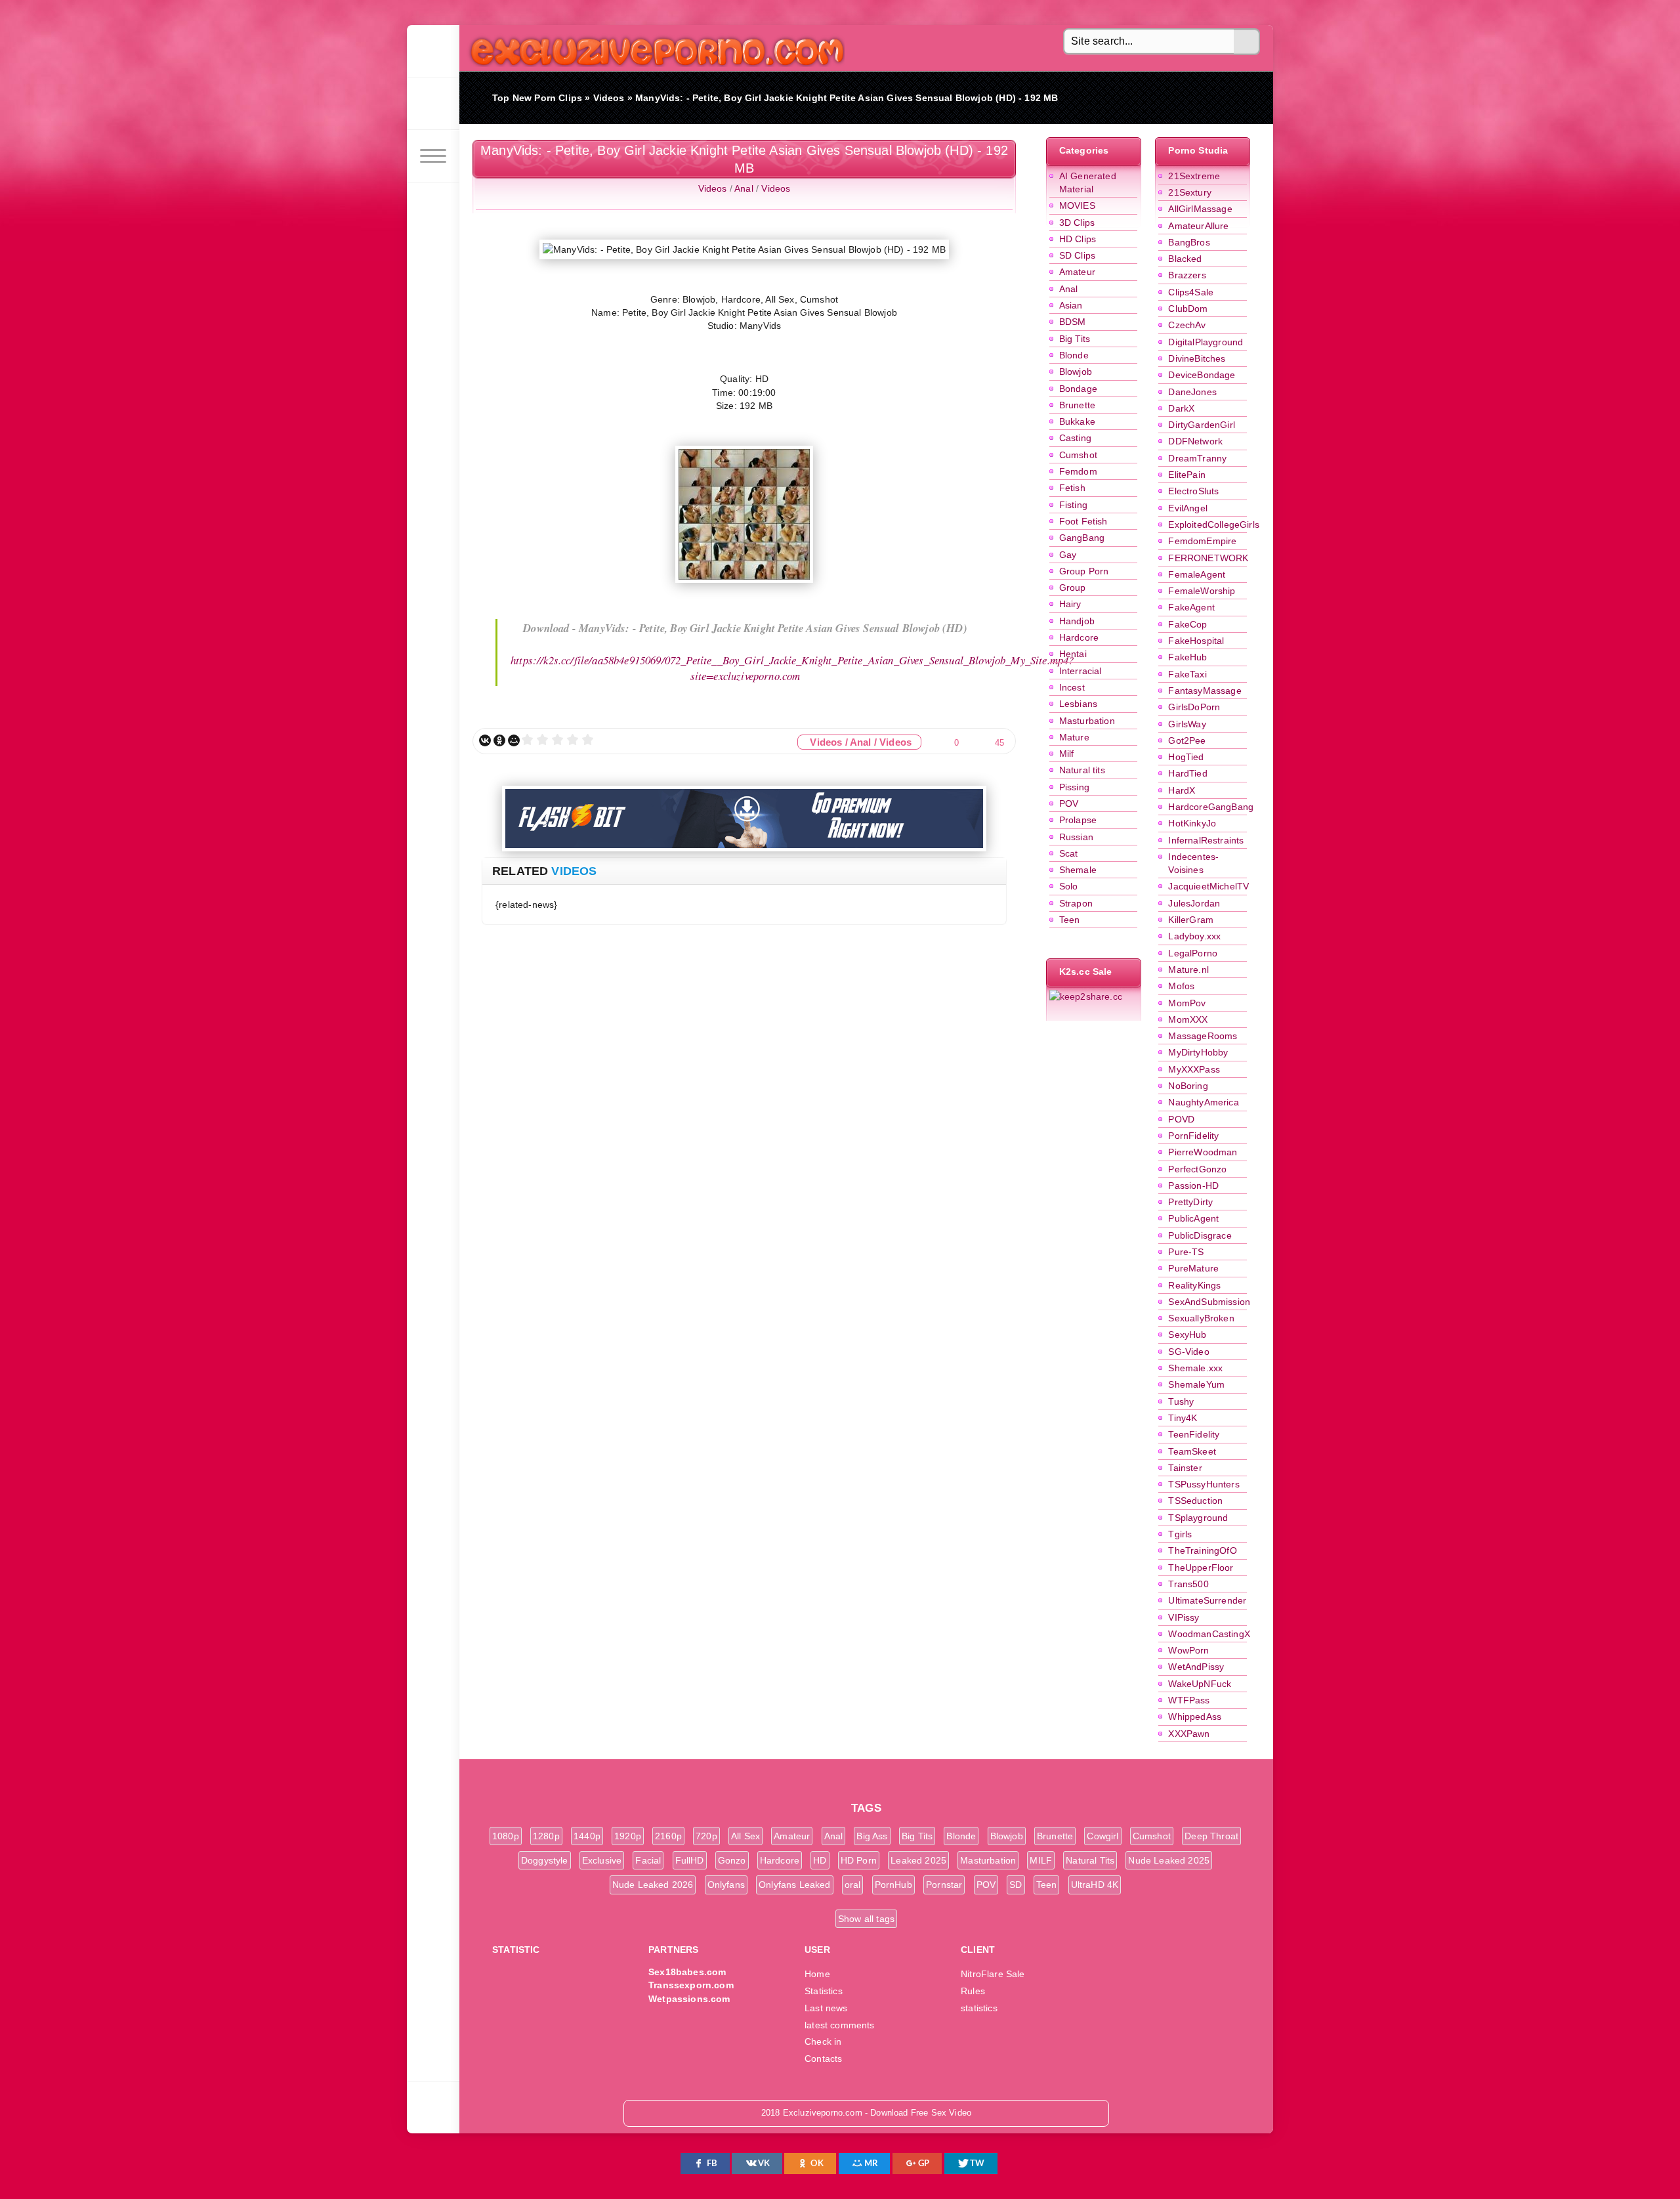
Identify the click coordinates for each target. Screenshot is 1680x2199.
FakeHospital (1196, 641)
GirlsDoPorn (1194, 707)
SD (1016, 1885)
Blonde (1074, 355)
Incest (1072, 687)
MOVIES (1077, 205)
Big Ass (872, 1836)
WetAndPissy (1196, 1667)
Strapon (1076, 903)
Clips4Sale (1191, 292)
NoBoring (1188, 1086)
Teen (1070, 920)
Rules (973, 1991)
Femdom (1078, 471)
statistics (979, 2008)
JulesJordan (1194, 903)
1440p (587, 1836)
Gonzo (732, 1860)
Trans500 (1188, 1584)
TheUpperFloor (1201, 1568)
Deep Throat (1211, 1836)
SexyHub (1187, 1334)
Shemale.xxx (1195, 1368)
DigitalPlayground (1206, 342)
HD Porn (859, 1860)
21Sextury (1190, 192)
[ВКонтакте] (485, 740)
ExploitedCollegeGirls (1214, 524)
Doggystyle (545, 1860)
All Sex (745, 1836)
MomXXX (1188, 1019)
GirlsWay (1187, 724)
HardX (1182, 790)
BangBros (1189, 242)
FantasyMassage (1205, 691)
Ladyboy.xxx (1194, 936)
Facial (648, 1860)
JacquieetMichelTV (1208, 886)
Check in (823, 2041)
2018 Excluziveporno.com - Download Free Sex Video (653, 48)
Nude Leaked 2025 (1169, 1860)
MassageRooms (1203, 1036)
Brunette (1077, 405)
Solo (1069, 886)
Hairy (1070, 604)
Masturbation (1087, 721)
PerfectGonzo (1197, 1169)
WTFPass (1189, 1700)
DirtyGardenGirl (1202, 425)
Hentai (1073, 654)
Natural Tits (1090, 1860)
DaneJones (1192, 392)
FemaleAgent (1197, 574)
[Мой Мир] (514, 740)
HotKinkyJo (1192, 823)
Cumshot (1078, 455)
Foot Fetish (1083, 521)
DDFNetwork (1195, 441)
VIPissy (1184, 1617)
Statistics (824, 1991)
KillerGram (1191, 920)
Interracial (1081, 671)
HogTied (1186, 757)
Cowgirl (1102, 1836)
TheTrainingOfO (1202, 1550)
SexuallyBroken (1201, 1318)
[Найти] (1247, 42)
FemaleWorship (1202, 591)
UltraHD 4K (1095, 1885)
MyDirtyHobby (1198, 1052)
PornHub (893, 1885)
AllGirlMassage (1200, 209)
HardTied (1187, 773)
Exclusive (602, 1860)
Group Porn (1084, 571)
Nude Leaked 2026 (653, 1885)
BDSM (1073, 322)
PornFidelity (1193, 1136)
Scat (1069, 853)
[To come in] (433, 104)
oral (853, 1885)
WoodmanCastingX (1209, 1634)
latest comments (840, 2025)
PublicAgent (1193, 1218)
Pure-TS (1186, 1252)
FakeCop (1187, 624)
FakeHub (1187, 657)
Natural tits (1082, 770)
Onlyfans (726, 1885)
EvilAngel (1188, 508)
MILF (1041, 1860)
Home (817, 1974)
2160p (668, 1836)
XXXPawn (1189, 1734)
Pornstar (944, 1885)
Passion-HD (1193, 1185)
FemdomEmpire (1202, 541)
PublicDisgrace (1200, 1235)
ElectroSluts (1193, 491)
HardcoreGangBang (1211, 807)
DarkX (1181, 408)
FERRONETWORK (1208, 558)
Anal (1069, 289)
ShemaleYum (1196, 1384)
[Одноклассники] (499, 740)
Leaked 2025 (918, 1860)
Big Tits (1075, 339)
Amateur (1077, 272)
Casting (1075, 438)
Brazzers (1187, 275)
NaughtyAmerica (1203, 1102)
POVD (1181, 1119)
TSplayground (1198, 1518)
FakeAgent (1191, 607)
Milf (1067, 754)
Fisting (1073, 505)
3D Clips (1077, 223)
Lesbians (1078, 704)
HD (820, 1860)
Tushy (1181, 1401)
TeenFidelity (1194, 1434)
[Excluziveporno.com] (433, 51)
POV (1069, 803)
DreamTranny (1197, 458)
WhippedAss (1195, 1717)
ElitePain (1187, 475)
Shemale (1078, 870)
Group (1073, 587)
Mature (1074, 737)
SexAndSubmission (1209, 1302)
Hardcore (1079, 637)
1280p (546, 1836)
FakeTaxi (1187, 674)
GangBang (1082, 538)
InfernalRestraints (1206, 840)
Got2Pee (1187, 740)
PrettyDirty (1190, 1202)
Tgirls (1180, 1534)
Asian (1071, 305)
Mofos (1181, 986)
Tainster (1185, 1468)
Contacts (823, 2059)
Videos (713, 188)
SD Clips (1077, 255)
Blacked (1185, 259)
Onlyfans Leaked (795, 1885)
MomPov (1187, 1003)
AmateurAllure (1198, 226)
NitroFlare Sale (993, 1974)
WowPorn (1188, 1650)
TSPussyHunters (1204, 1484)
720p (706, 1836)
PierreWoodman (1203, 1152)
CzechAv (1187, 325)
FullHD (690, 1860)
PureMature (1193, 1268)
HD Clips (1078, 239)
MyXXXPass (1194, 1069)
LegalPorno (1193, 953)
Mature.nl (1188, 970)
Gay (1068, 555)
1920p (628, 1836)
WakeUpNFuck (1200, 1684)
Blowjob (1076, 372)
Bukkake (1077, 421)
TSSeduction (1195, 1501)
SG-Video (1188, 1352)
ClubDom (1188, 309)
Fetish (1072, 488)
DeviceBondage (1202, 375)
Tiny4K (1183, 1418)
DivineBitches (1197, 358)
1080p (506, 1836)
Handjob (1077, 621)
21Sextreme (1194, 176)
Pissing (1074, 787)
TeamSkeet (1192, 1451)
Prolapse (1078, 820)
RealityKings (1194, 1285)
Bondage (1078, 389)
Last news (826, 2008)
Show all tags (866, 1919)
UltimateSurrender (1207, 1600)
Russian (1076, 837)
